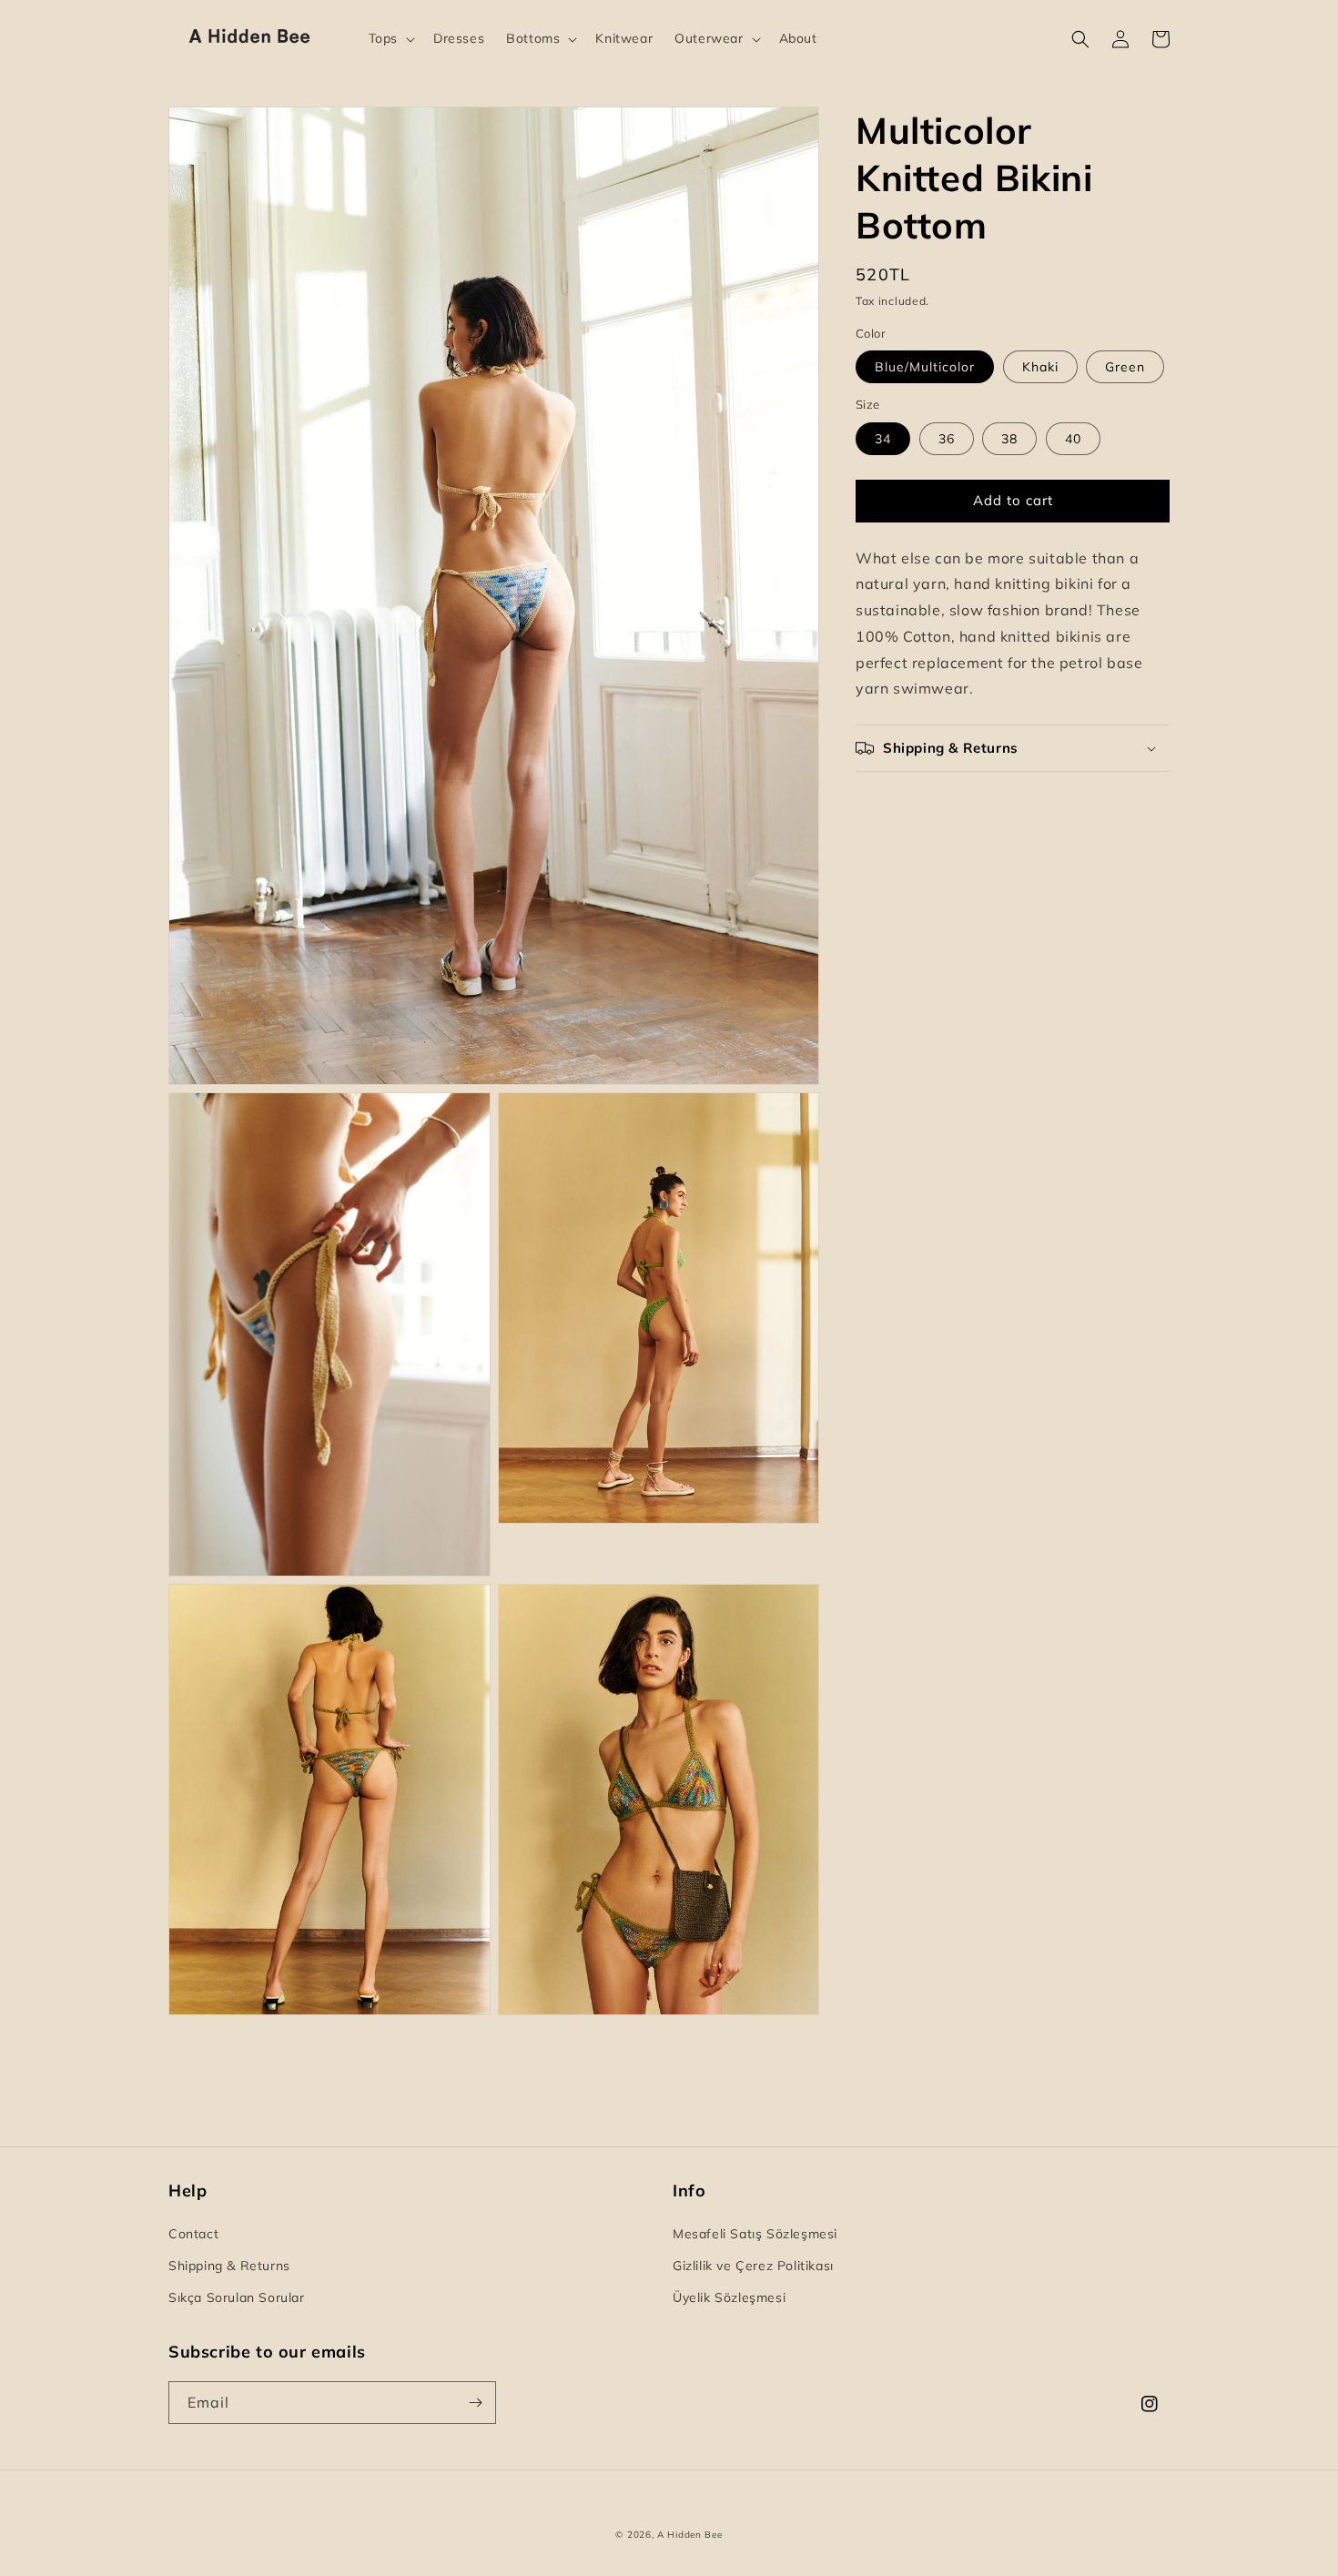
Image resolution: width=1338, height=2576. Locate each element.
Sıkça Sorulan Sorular (237, 2297)
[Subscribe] (475, 2403)
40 (1073, 439)
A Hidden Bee (689, 2535)
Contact (193, 2234)
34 (883, 439)
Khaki (1040, 367)
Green (1125, 367)
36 (947, 439)
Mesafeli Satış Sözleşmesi (755, 2234)
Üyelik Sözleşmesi (729, 2297)
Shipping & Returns (229, 2266)
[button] (390, 38)
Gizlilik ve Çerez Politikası (753, 2266)
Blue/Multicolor (925, 367)
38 (1009, 439)
